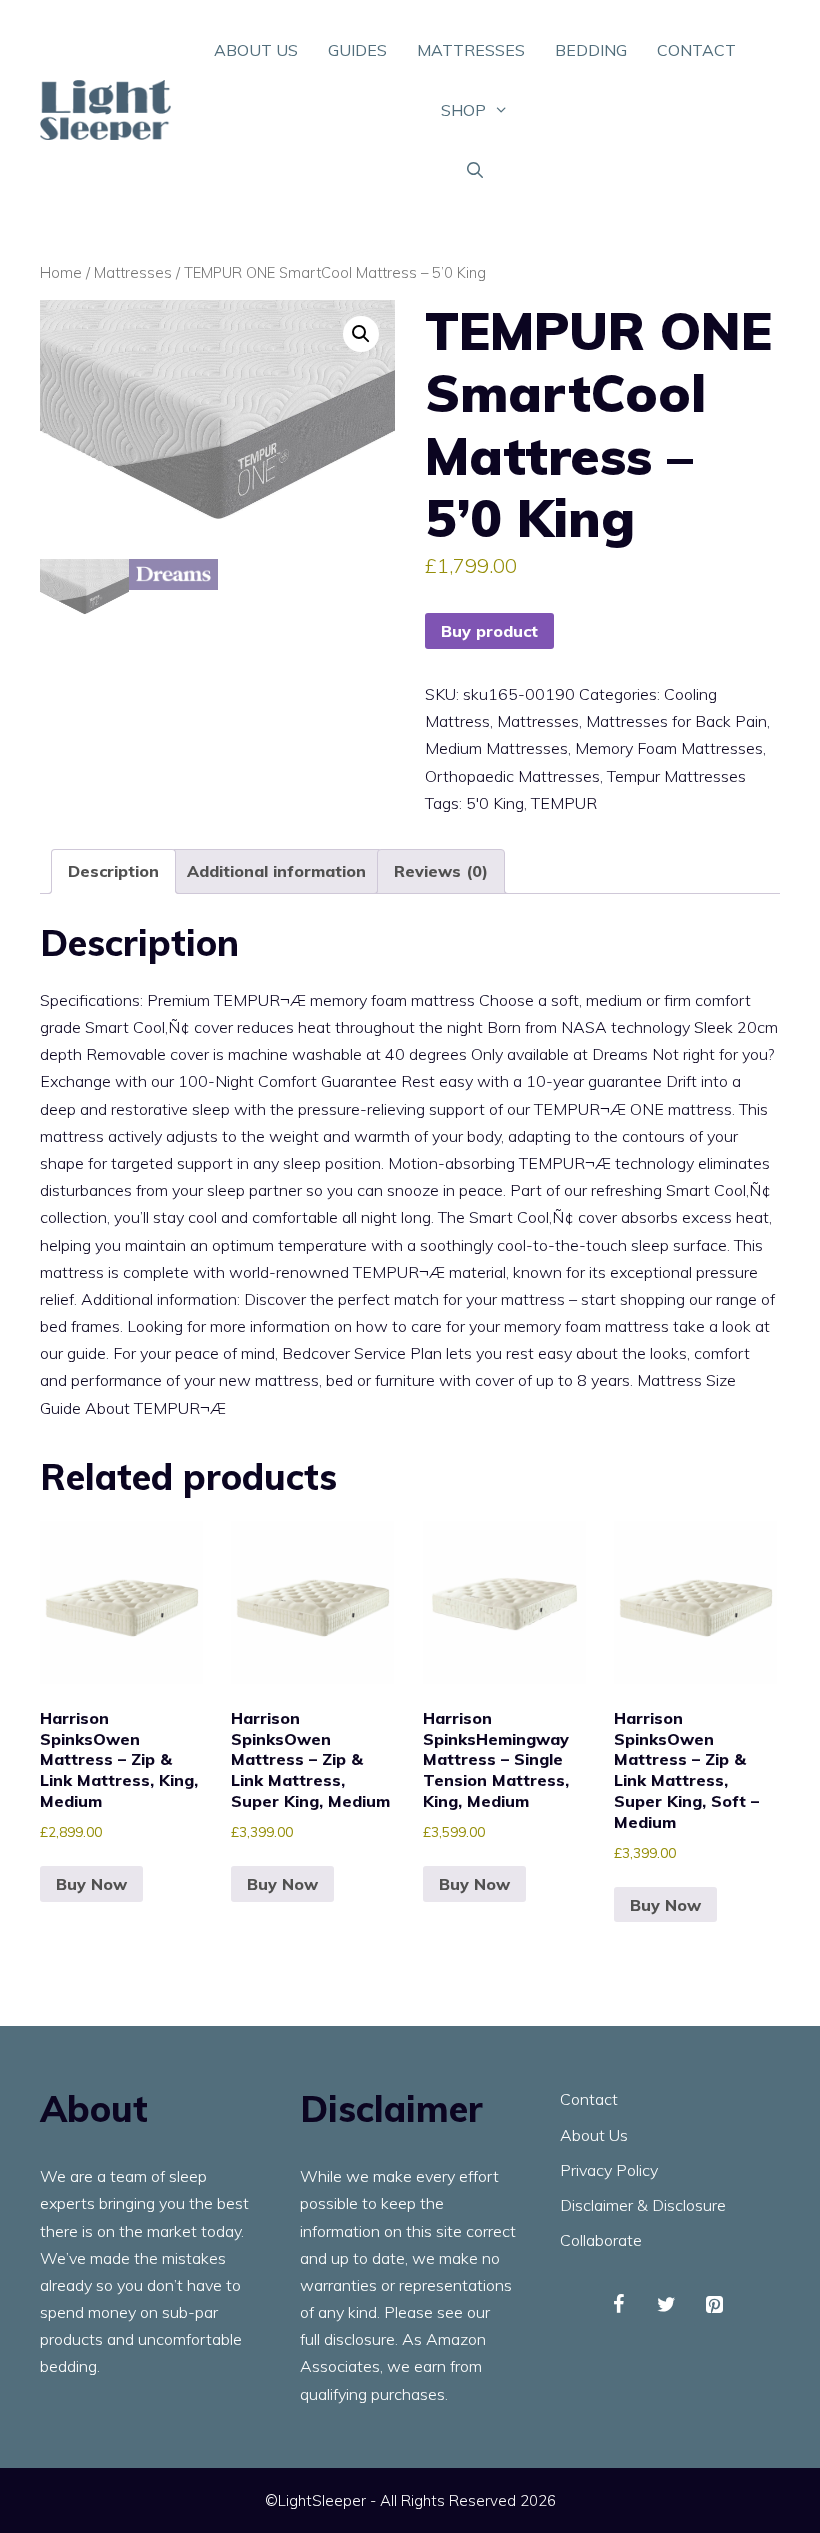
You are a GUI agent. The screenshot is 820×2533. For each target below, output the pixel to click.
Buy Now (91, 1884)
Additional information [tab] (276, 871)
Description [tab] (113, 871)
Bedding (591, 50)
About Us (256, 50)
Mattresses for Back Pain (676, 721)
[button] (361, 334)
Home (61, 272)
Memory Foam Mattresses (669, 748)
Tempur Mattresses (676, 776)
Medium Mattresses (496, 748)
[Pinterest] (714, 2305)
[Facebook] (618, 2305)
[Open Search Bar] (475, 170)
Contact (696, 50)
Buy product (489, 631)
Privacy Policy (609, 2170)
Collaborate (601, 2240)
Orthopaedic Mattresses (512, 776)
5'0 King (495, 803)
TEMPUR (564, 803)
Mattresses (471, 50)
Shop (463, 110)
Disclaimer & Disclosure (643, 2205)
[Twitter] (666, 2305)
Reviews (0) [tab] (441, 871)
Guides (357, 50)
